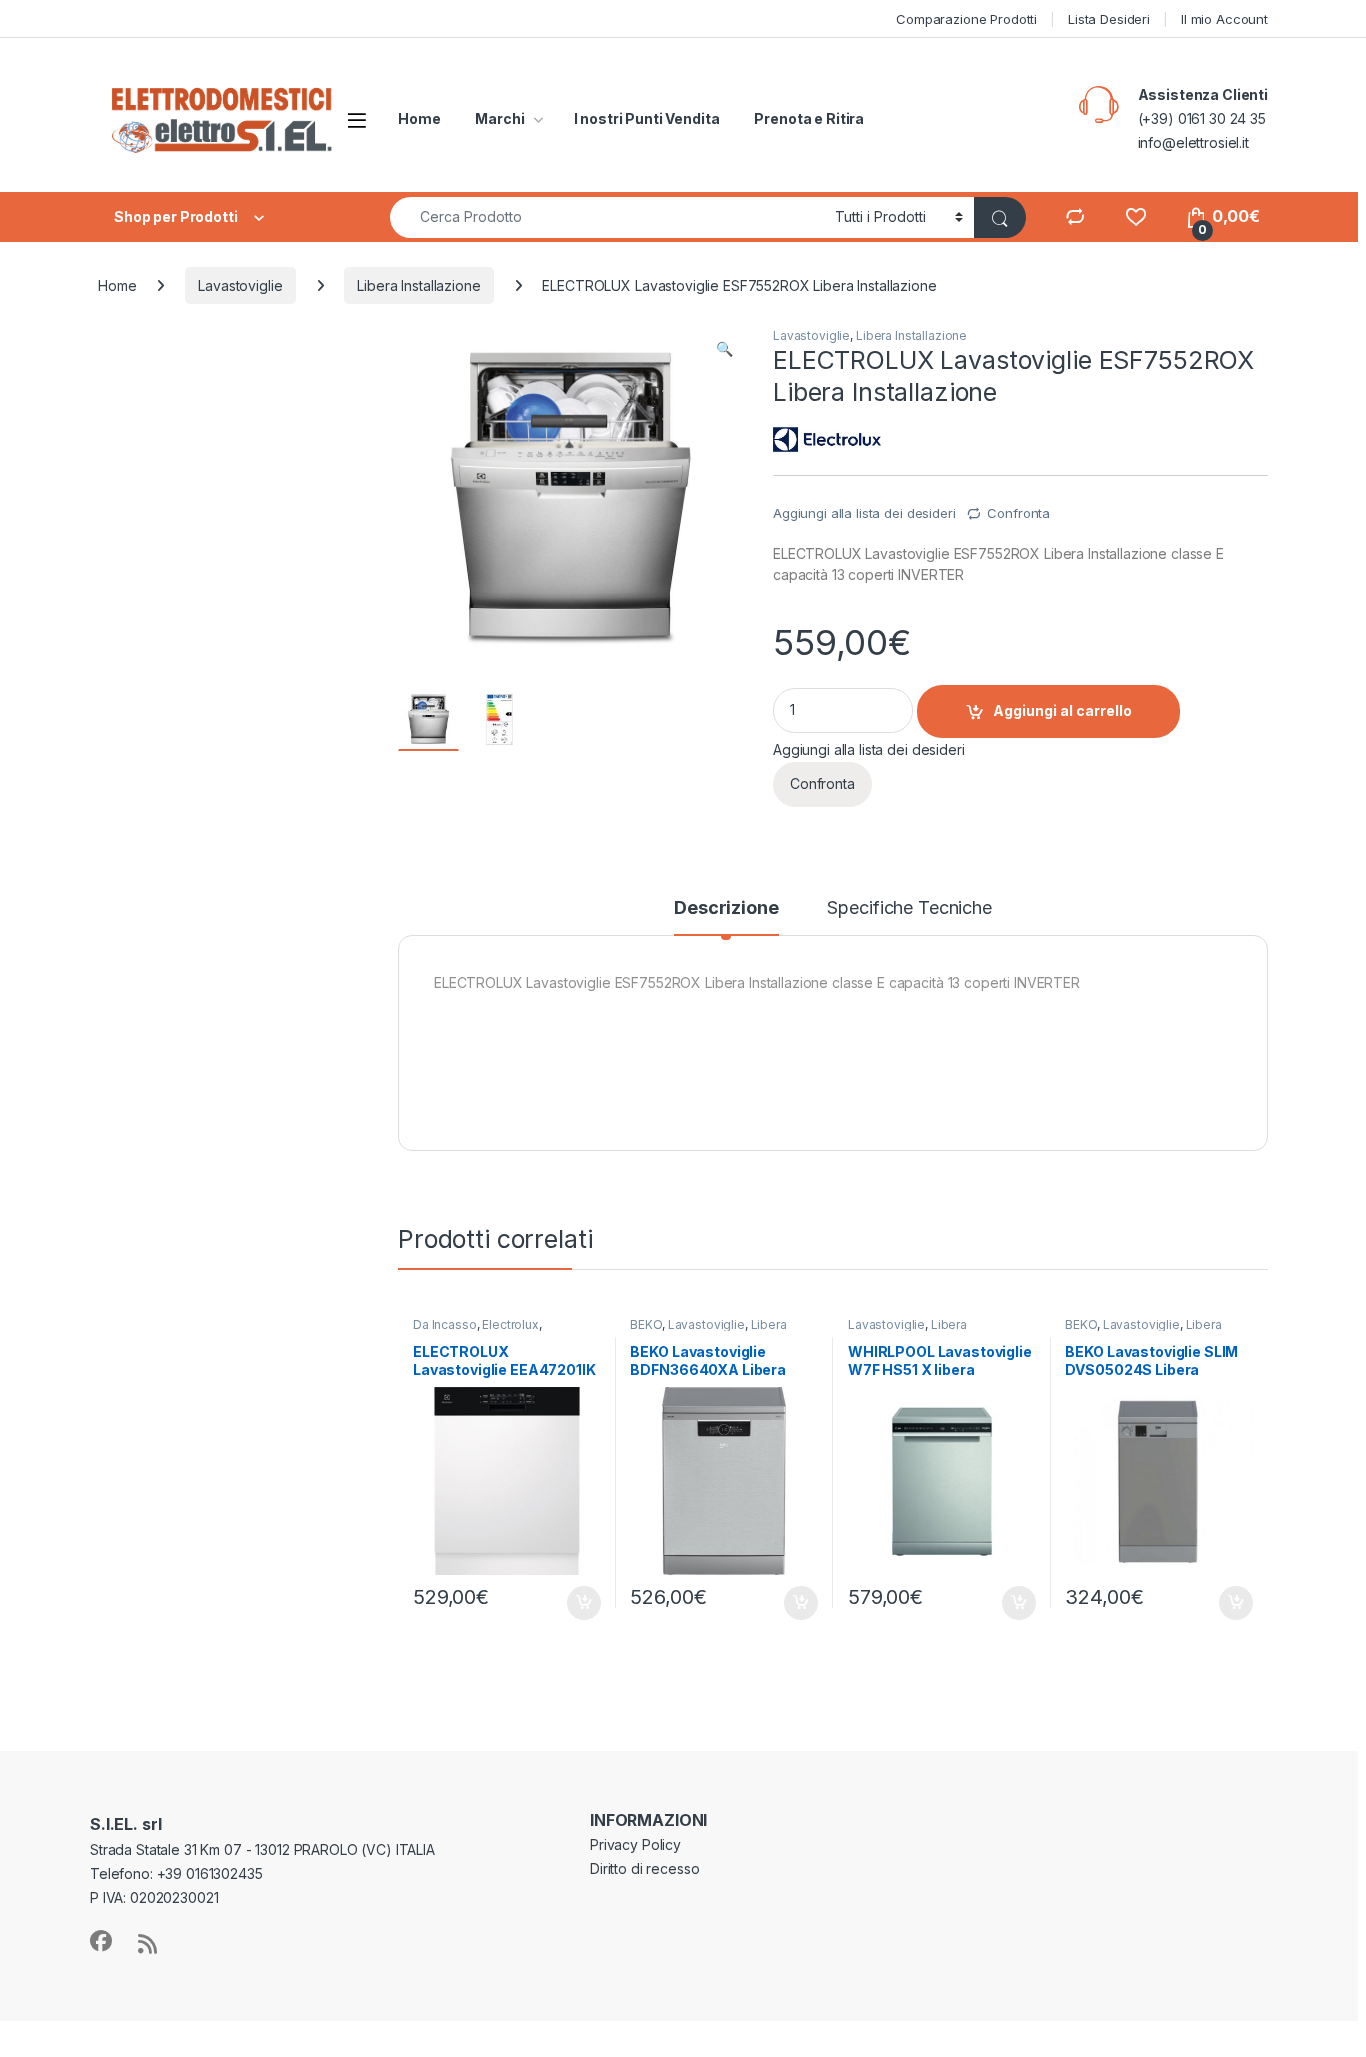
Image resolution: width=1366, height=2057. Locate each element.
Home (419, 118)
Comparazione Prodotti (966, 19)
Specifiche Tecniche (909, 908)
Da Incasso (445, 1324)
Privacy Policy (635, 1844)
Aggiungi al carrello (1062, 710)
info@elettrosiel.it (1193, 142)
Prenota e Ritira (809, 118)
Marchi (499, 118)
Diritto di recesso (644, 1868)
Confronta (1018, 513)
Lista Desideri (1109, 19)
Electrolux (510, 1324)
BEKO (645, 1324)
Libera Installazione (418, 285)
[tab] (726, 917)
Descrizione (726, 908)
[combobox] (607, 217)
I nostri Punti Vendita (647, 118)
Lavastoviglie (240, 285)
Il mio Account (1224, 19)
